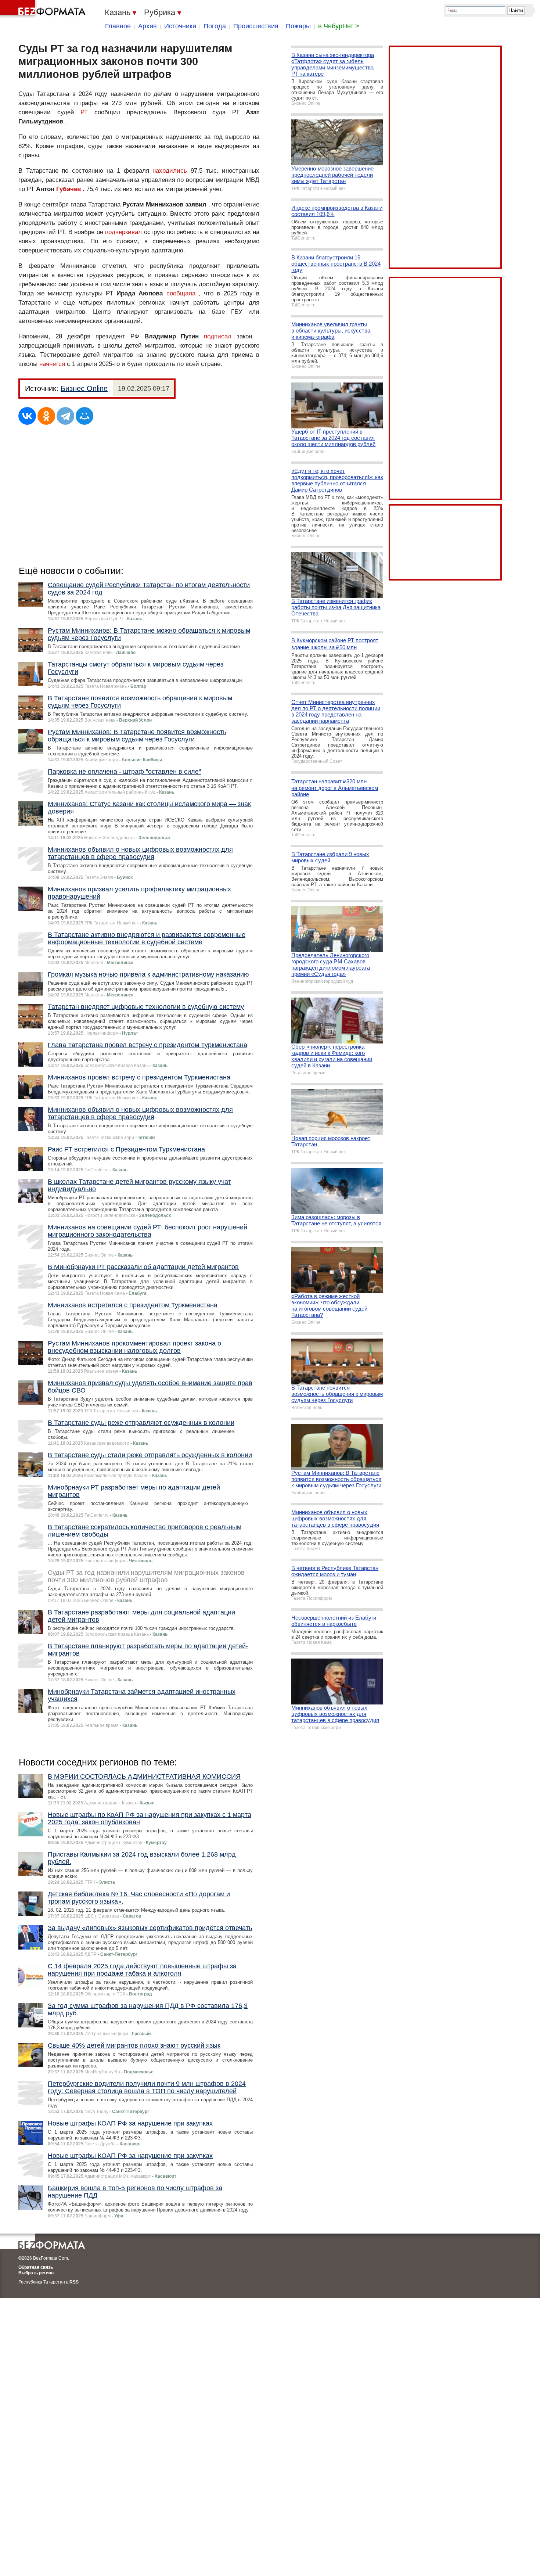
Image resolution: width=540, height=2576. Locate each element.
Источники (180, 26)
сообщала (181, 293)
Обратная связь (36, 2267)
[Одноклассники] (46, 416)
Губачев (69, 189)
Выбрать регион (36, 2273)
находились (170, 171)
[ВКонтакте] (27, 416)
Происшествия (256, 26)
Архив (147, 26)
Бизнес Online (84, 388)
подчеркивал (123, 232)
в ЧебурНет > (339, 26)
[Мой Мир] (84, 416)
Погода (215, 26)
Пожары (298, 26)
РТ (84, 112)
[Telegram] (65, 416)
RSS (74, 2282)
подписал (218, 336)
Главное (118, 26)
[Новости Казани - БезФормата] (44, 9)
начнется (52, 364)
